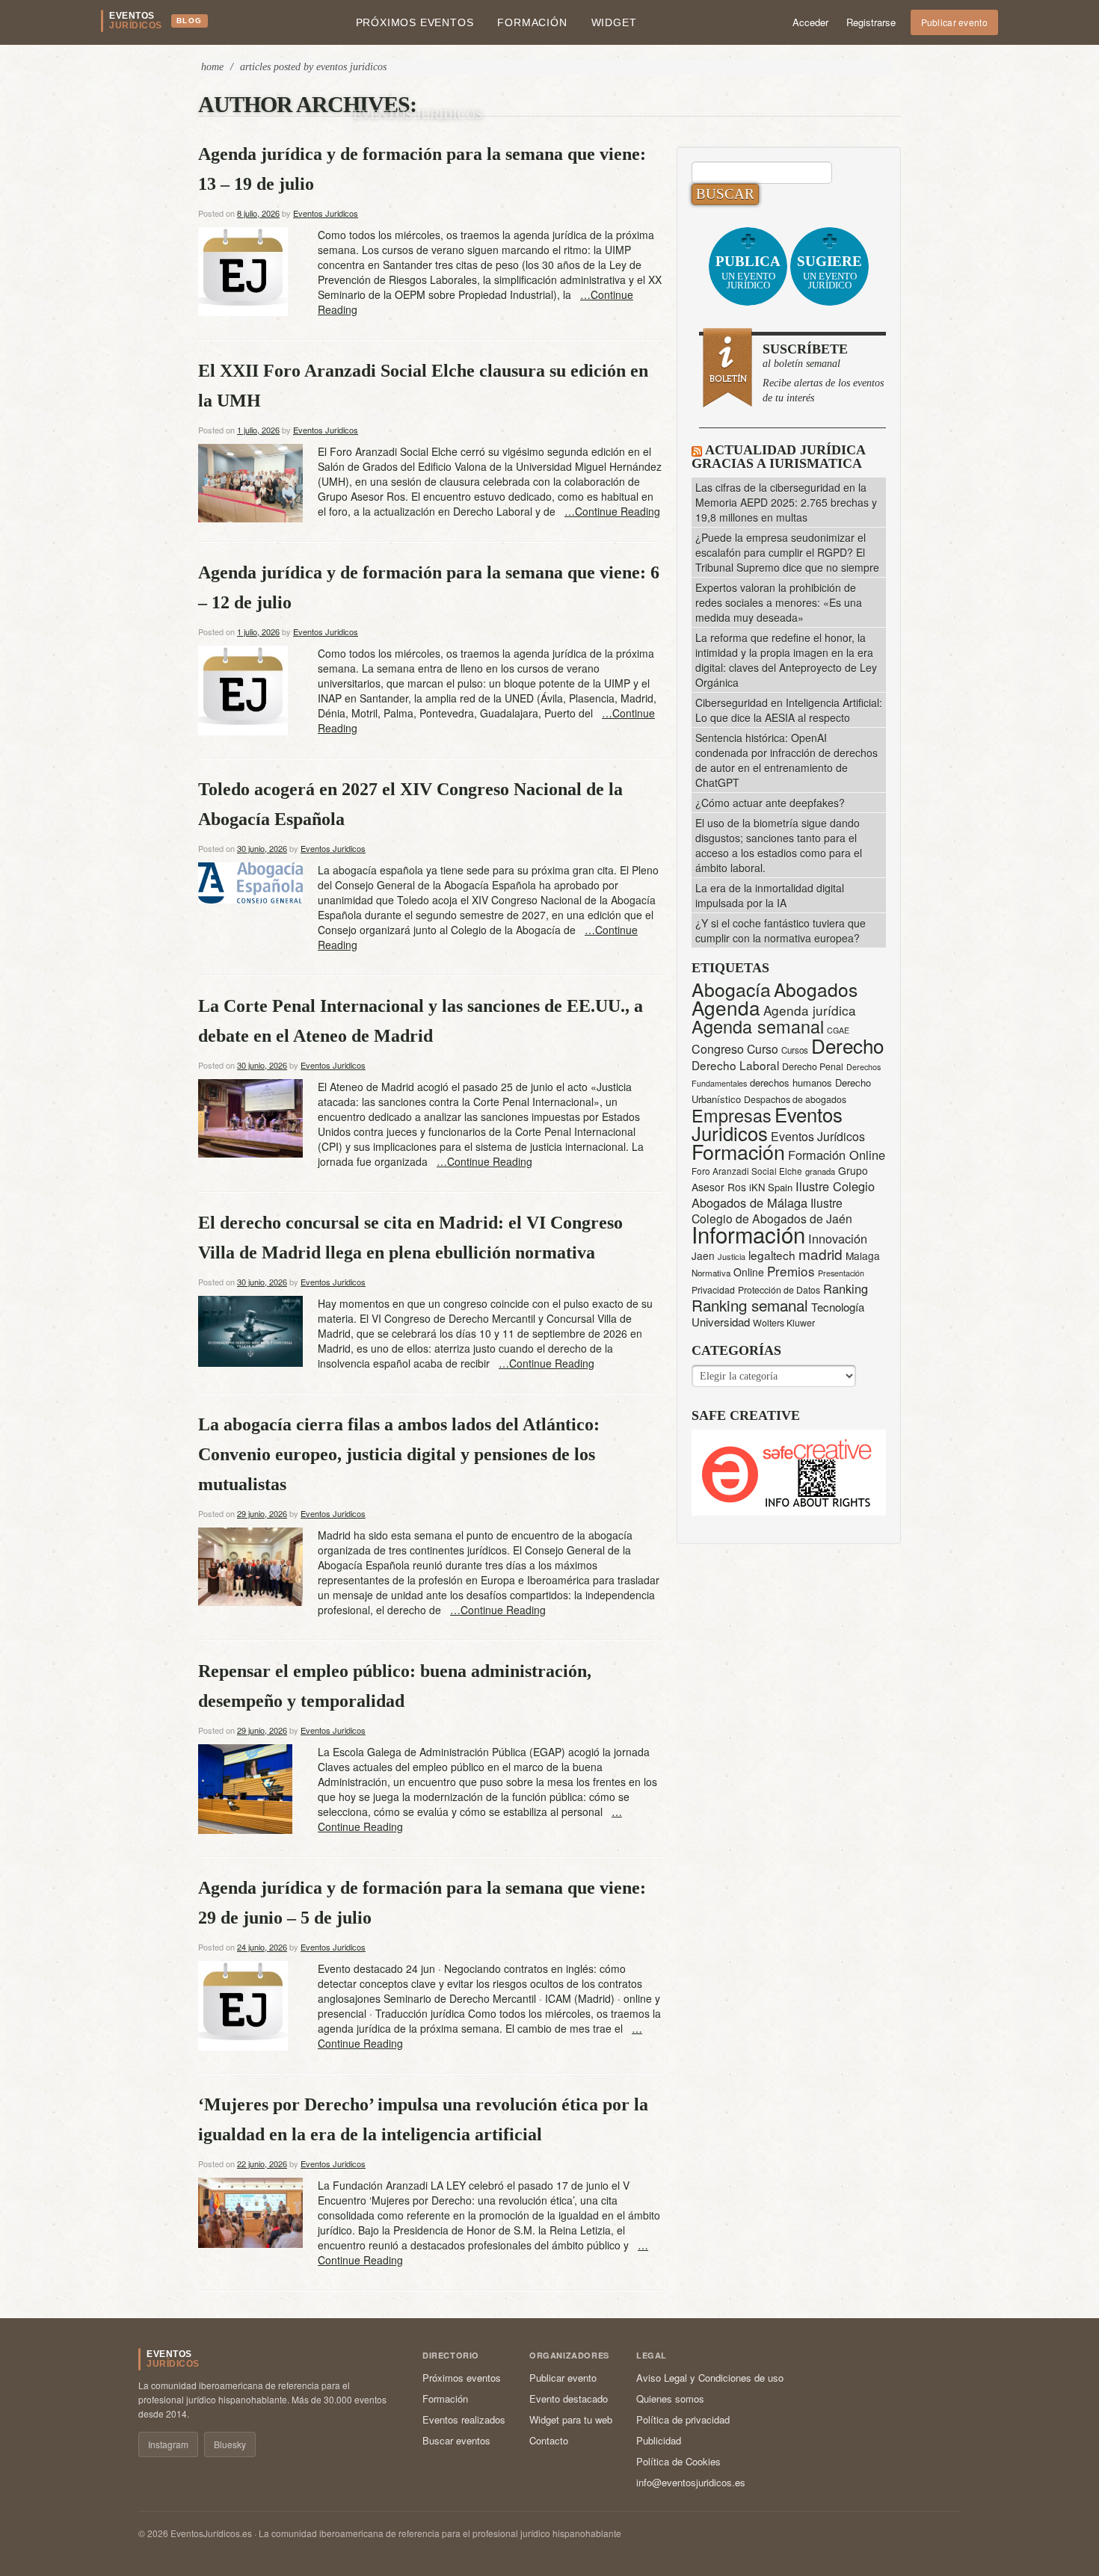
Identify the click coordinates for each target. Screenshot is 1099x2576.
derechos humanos (791, 1082)
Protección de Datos (779, 1290)
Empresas (732, 1115)
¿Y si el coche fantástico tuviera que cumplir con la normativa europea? (781, 930)
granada (820, 1171)
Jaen (703, 1255)
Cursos (795, 1050)
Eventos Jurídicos (818, 1136)
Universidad (721, 1322)
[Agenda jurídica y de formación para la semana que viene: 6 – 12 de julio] (243, 689)
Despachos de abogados (795, 1099)
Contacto (549, 2440)
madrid (821, 1254)
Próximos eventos (415, 22)
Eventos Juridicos (418, 114)
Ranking (846, 1288)
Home (212, 67)
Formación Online (837, 1155)
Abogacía (731, 989)
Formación (532, 22)
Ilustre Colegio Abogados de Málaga (783, 1194)
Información (748, 1234)
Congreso (718, 1049)
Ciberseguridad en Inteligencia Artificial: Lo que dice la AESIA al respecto (789, 710)
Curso (763, 1049)
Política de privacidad (683, 2419)
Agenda (726, 1007)
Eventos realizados (464, 2419)
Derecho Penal (813, 1066)
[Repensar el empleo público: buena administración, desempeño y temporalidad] (245, 1788)
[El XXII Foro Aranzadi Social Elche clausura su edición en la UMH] (250, 481)
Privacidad (713, 1289)
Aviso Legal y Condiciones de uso (710, 2378)
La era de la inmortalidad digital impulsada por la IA (770, 895)
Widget (614, 22)
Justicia (732, 1256)
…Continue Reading (612, 511)
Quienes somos (670, 2399)
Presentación (841, 1273)
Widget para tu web (571, 2419)
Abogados (816, 989)
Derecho (847, 1045)
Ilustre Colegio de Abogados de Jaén (772, 1210)
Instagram (168, 2444)
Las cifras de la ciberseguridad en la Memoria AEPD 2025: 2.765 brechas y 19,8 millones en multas (786, 502)
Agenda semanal (758, 1026)
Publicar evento (955, 22)
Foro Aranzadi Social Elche (747, 1171)
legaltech (772, 1255)
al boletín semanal (823, 373)
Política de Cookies (678, 2461)
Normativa (711, 1273)
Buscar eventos (456, 2440)
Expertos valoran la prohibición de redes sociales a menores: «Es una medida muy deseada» (779, 602)
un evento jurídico (748, 272)
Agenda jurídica (810, 1010)
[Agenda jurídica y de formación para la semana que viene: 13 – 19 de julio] (243, 270)
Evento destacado (569, 2399)
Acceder (810, 22)
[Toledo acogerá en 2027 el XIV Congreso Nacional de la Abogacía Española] (250, 881)
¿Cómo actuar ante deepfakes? (770, 803)
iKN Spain (771, 1187)
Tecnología (838, 1307)
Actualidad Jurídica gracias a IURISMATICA (778, 457)
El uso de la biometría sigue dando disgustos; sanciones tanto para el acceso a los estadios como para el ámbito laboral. (779, 845)
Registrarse (871, 22)
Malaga (863, 1255)
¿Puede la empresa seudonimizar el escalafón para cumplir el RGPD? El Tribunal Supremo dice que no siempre (787, 552)
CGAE (838, 1030)
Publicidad (659, 2440)
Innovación (838, 1238)
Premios (791, 1271)
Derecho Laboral (735, 1065)
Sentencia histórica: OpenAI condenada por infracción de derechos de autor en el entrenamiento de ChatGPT (786, 760)
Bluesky (230, 2444)
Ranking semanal (750, 1305)
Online (749, 1272)
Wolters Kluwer (784, 1323)
